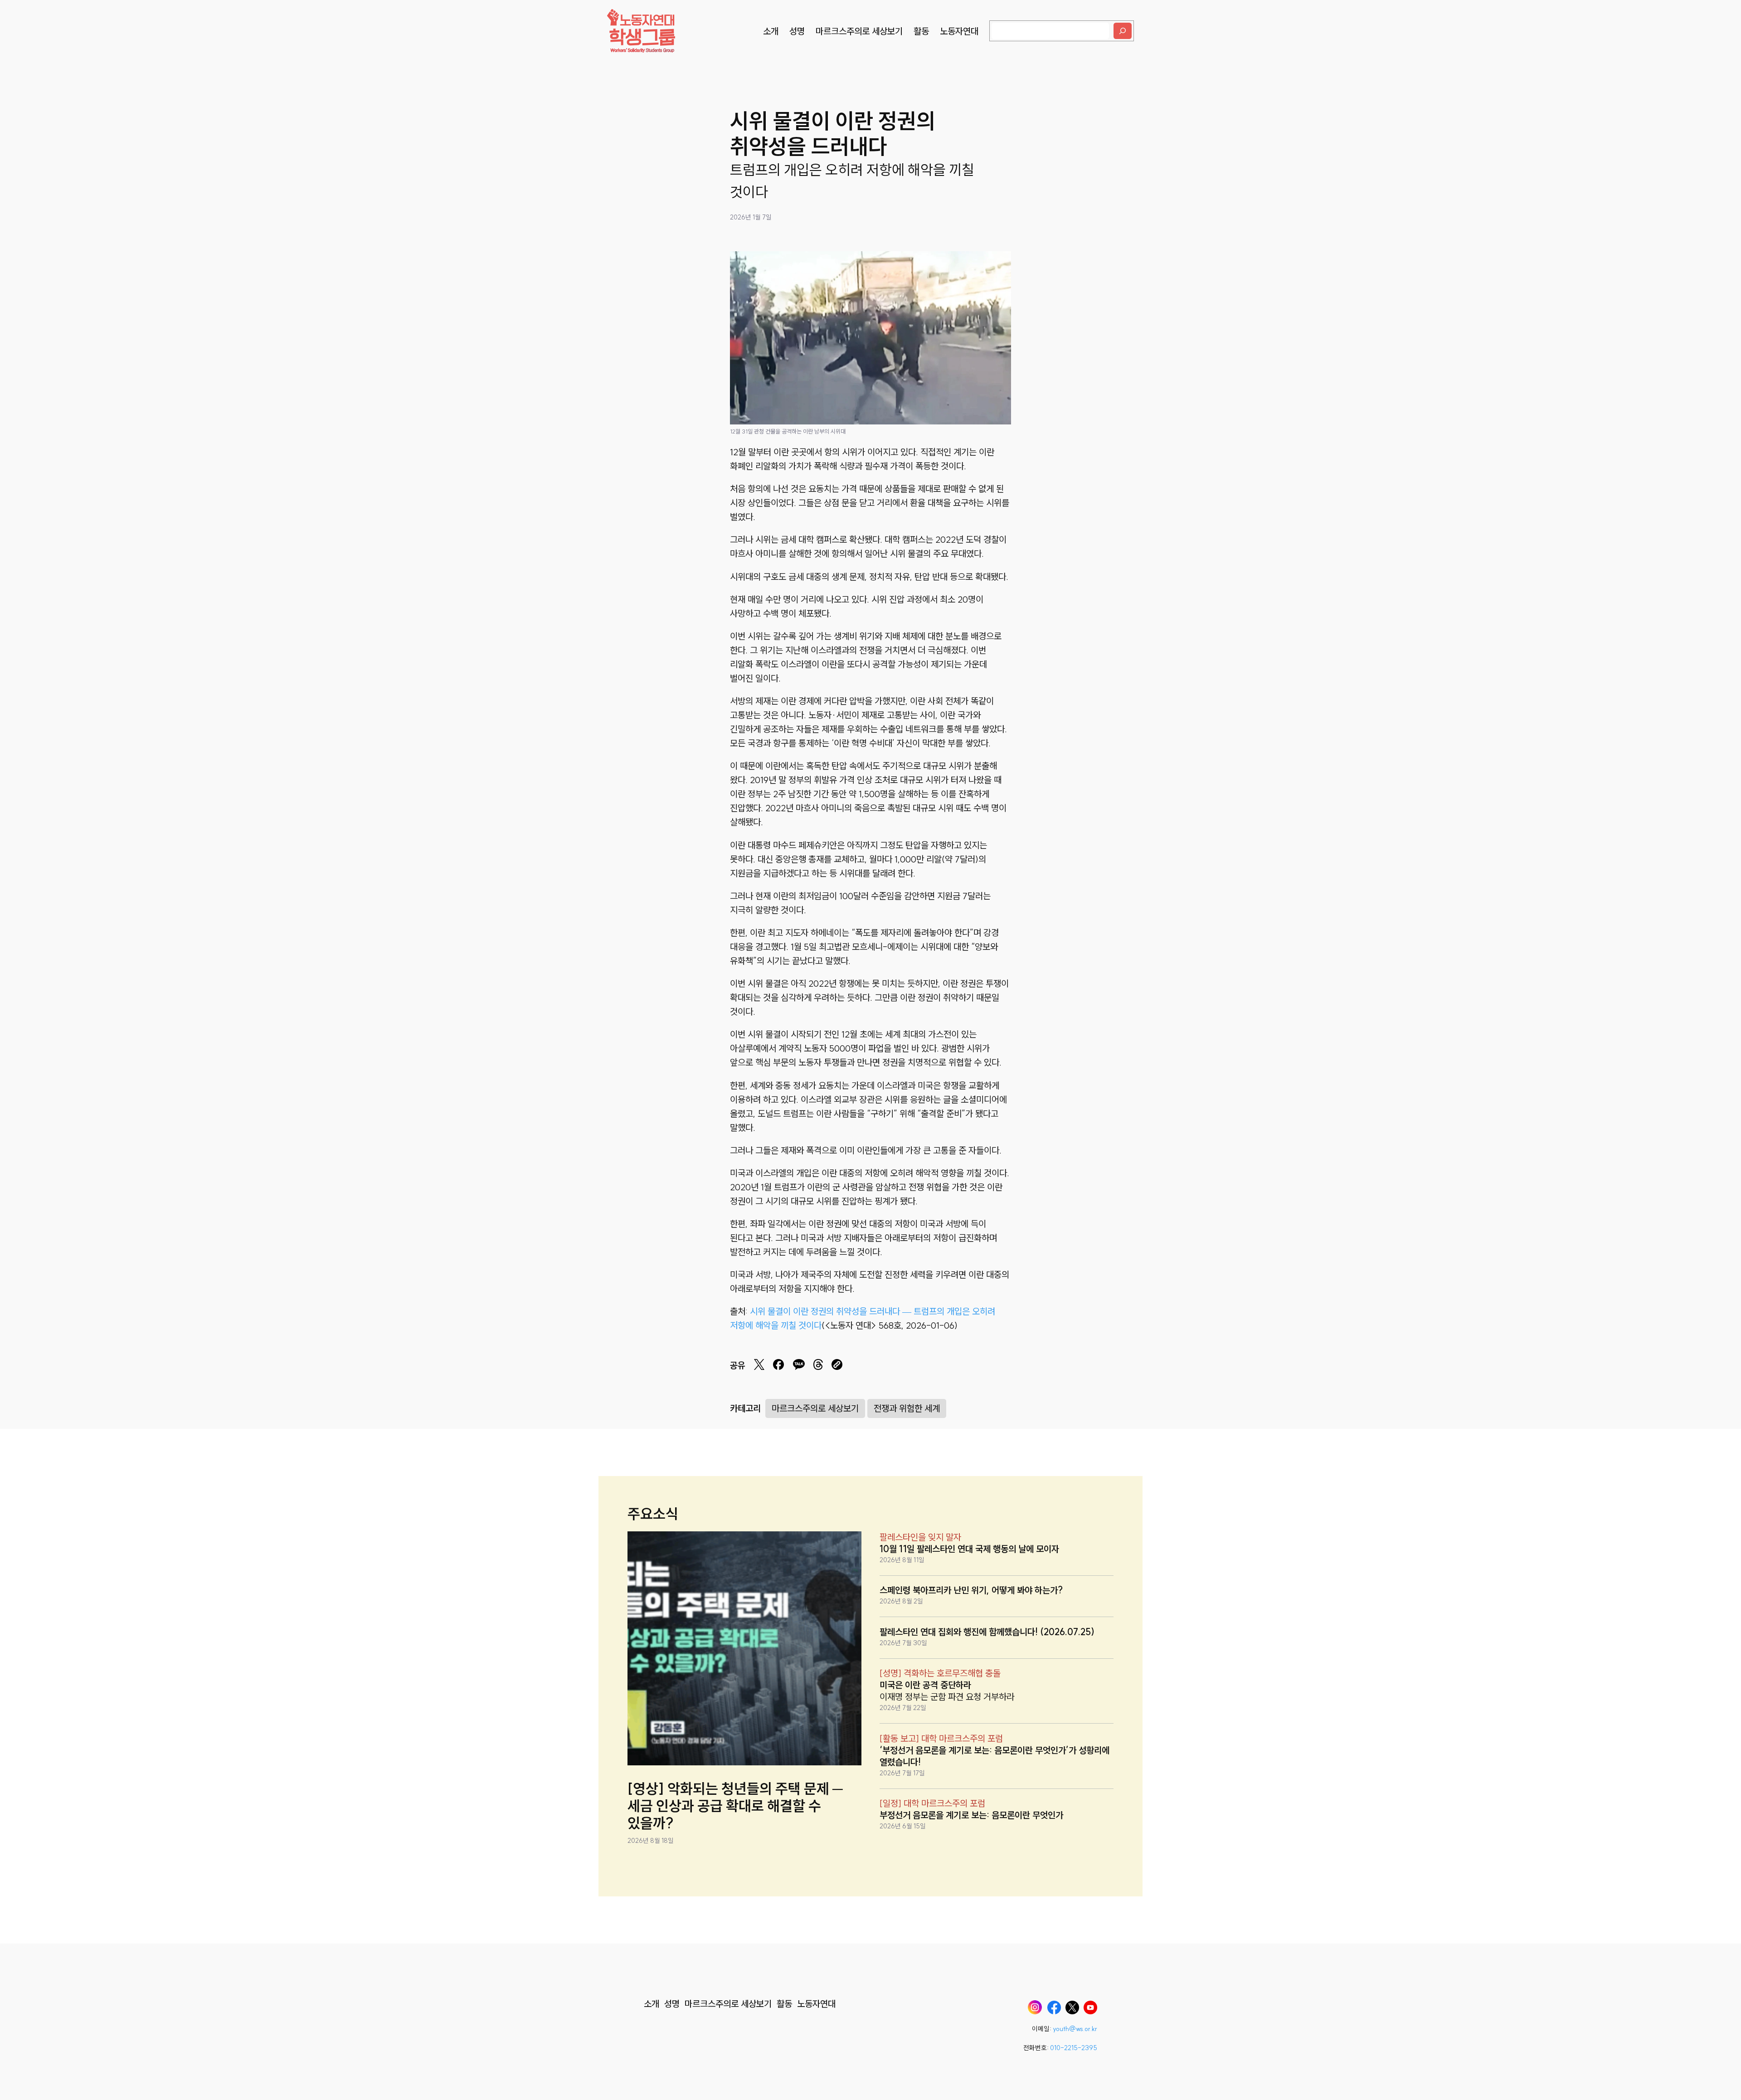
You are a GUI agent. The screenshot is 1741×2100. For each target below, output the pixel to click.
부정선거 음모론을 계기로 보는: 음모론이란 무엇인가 (971, 1815)
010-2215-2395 (1074, 2048)
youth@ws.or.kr (1075, 2029)
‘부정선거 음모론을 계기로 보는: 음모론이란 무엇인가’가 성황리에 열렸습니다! (995, 1756)
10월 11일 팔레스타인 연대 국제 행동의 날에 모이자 (969, 1549)
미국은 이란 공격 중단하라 (925, 1685)
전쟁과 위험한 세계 (907, 1408)
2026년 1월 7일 (751, 217)
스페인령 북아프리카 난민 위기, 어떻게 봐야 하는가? (971, 1590)
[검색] (1123, 31)
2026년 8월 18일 (651, 1841)
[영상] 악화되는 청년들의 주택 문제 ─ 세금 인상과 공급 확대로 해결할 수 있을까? (735, 1806)
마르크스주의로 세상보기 (815, 1408)
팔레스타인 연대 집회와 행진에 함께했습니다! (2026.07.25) (987, 1632)
